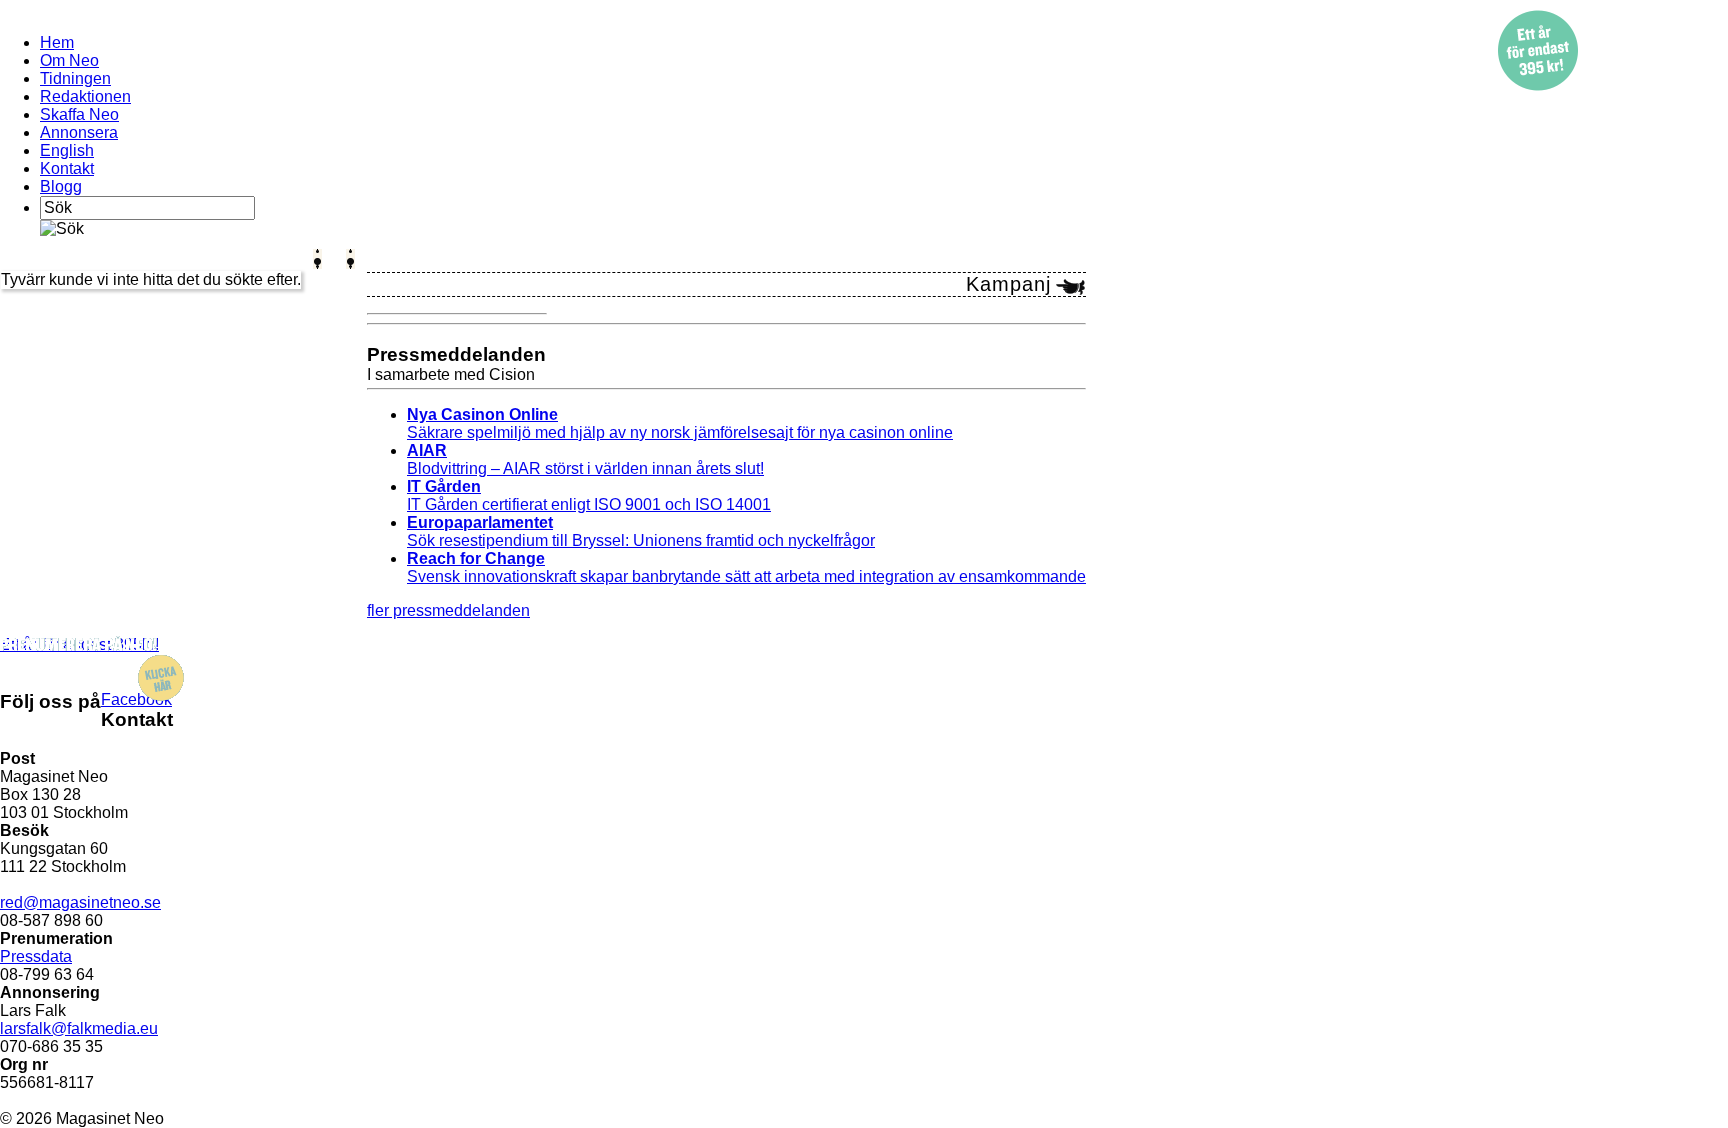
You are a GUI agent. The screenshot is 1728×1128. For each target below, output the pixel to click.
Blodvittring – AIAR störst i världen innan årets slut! (585, 459)
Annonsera (79, 132)
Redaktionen (85, 96)
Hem (57, 42)
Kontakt (67, 168)
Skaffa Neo (79, 114)
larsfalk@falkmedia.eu (79, 1028)
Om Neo (69, 60)
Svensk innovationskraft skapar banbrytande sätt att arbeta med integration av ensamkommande (746, 567)
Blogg (61, 186)
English (67, 150)
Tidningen (75, 78)
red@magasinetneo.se (80, 902)
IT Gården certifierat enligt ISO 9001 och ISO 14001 (589, 495)
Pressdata (36, 956)
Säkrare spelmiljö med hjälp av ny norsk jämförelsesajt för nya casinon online (680, 423)
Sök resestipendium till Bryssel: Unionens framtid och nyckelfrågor (641, 531)
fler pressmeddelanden (448, 610)
